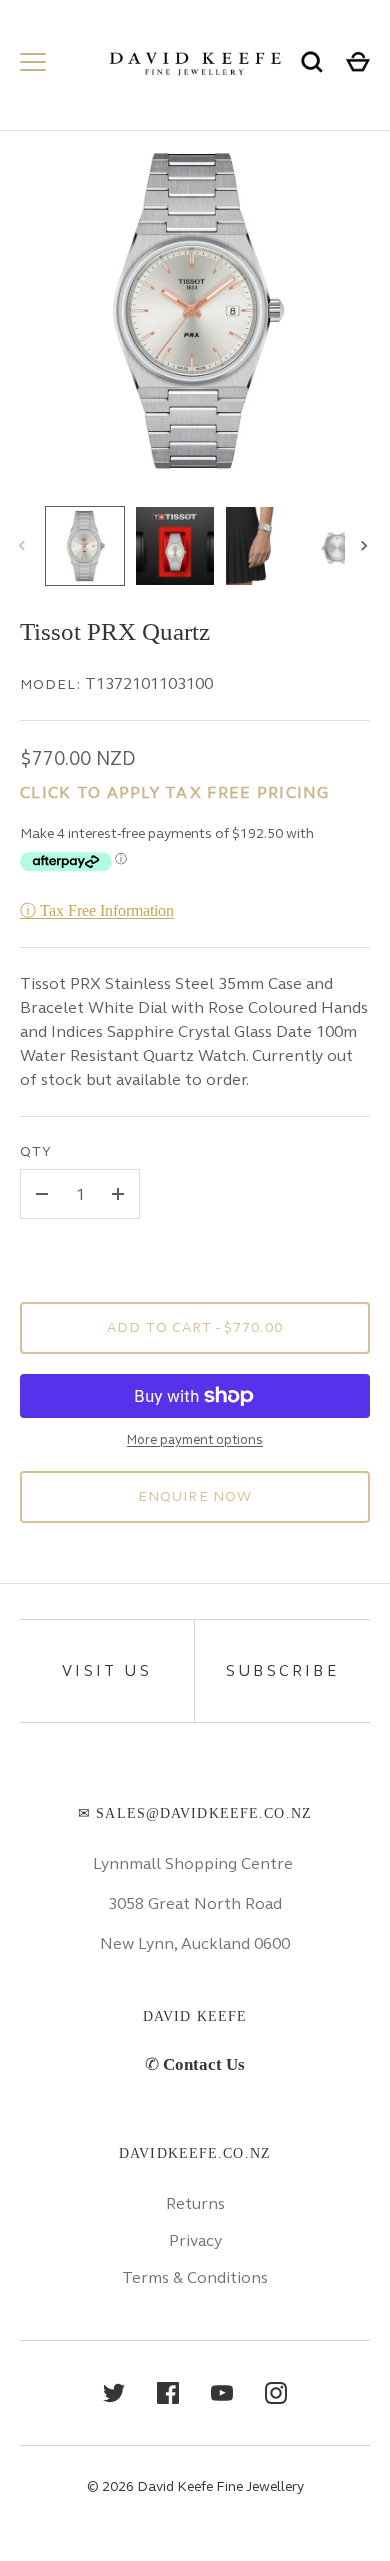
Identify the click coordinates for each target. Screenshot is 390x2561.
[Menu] (33, 62)
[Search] (312, 62)
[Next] (366, 546)
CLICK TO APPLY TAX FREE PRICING (175, 792)
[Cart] (358, 62)
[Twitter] (114, 2393)
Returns (195, 2203)
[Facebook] (168, 2393)
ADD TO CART (195, 1327)
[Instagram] (276, 2393)
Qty (36, 1151)
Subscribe (282, 1671)
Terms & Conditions (195, 2277)
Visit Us (107, 1671)
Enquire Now (195, 1496)
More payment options (195, 1440)
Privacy (195, 2240)
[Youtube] (222, 2393)
